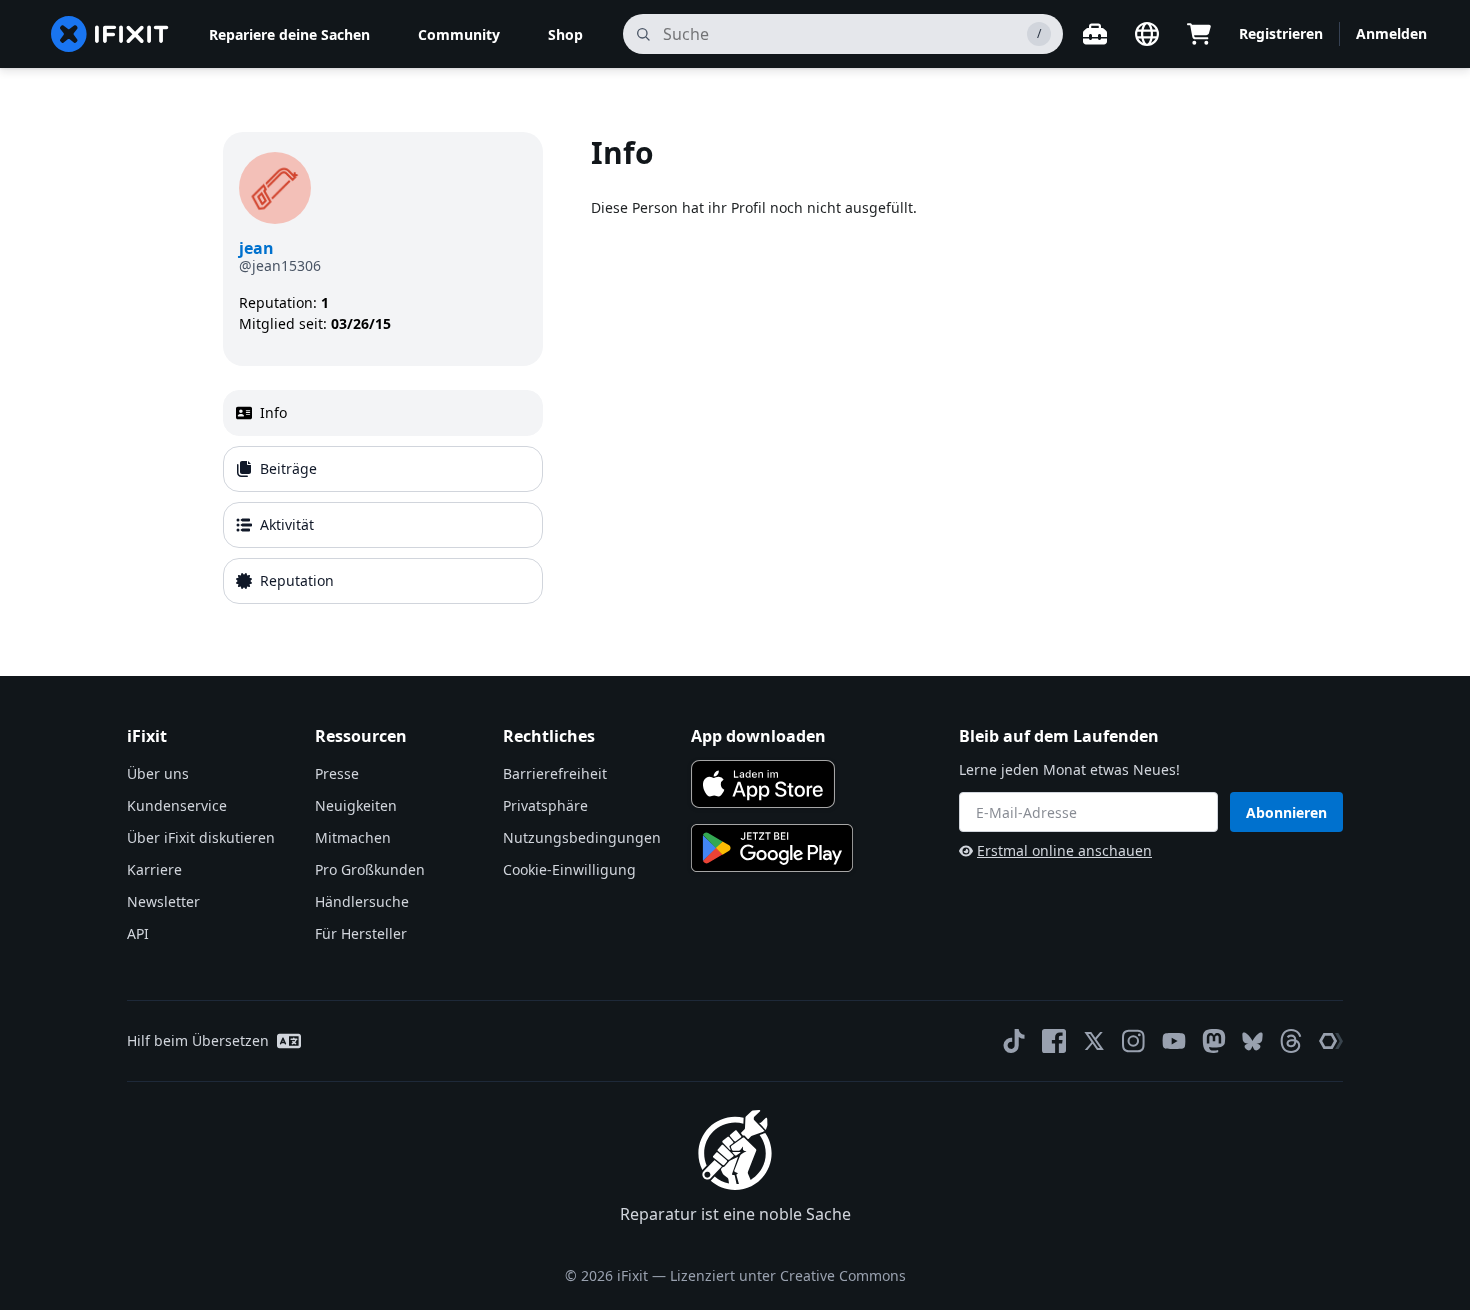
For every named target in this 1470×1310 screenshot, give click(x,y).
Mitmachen (353, 837)
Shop (565, 34)
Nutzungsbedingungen (582, 837)
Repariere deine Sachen (289, 34)
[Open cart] (1199, 34)
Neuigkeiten (356, 805)
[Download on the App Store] (763, 784)
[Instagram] (1134, 1041)
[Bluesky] (1252, 1041)
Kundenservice (177, 805)
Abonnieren (1286, 812)
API (138, 933)
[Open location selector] (1147, 34)
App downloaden (758, 736)
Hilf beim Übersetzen (198, 1040)
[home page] (110, 34)
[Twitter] (1094, 1041)
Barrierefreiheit (555, 773)
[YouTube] (1174, 1041)
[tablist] (383, 497)
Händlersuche (362, 901)
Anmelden (1391, 33)
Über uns (158, 773)
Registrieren (1281, 33)
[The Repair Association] (1331, 1041)
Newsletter (163, 901)
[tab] (383, 413)
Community (459, 34)
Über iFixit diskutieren (201, 837)
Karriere (154, 869)
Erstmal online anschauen (1064, 850)
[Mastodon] (1214, 1041)
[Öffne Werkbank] (1095, 34)
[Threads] (1291, 1041)
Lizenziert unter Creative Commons (788, 1275)
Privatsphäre (545, 805)
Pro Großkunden (370, 869)
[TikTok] (1014, 1041)
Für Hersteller (361, 933)
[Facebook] (1054, 1041)
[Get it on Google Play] (772, 848)
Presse (337, 773)
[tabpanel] (919, 372)
